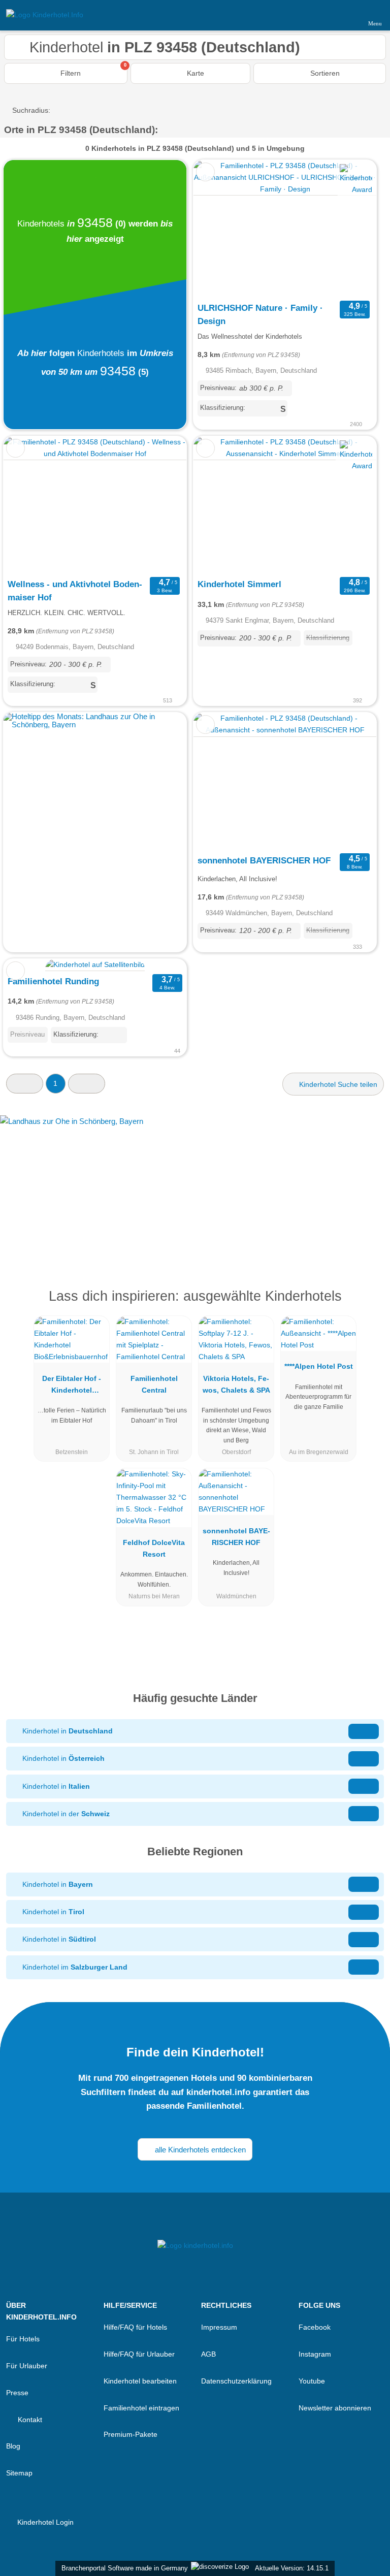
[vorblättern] (351, 229)
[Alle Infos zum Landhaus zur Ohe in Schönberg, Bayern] (195, 1186)
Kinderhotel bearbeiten (140, 2381)
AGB (208, 2354)
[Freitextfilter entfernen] (344, 15)
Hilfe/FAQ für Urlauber (139, 2354)
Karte (194, 73)
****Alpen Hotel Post (319, 1366)
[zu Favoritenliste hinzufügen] (205, 172)
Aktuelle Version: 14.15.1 (292, 2568)
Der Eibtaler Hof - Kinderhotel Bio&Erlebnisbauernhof (72, 1387)
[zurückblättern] (219, 229)
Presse (17, 2393)
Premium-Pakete (131, 2434)
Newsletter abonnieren (335, 2408)
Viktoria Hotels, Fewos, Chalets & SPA (236, 1384)
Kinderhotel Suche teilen (337, 1084)
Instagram (315, 2354)
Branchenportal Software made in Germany (123, 2568)
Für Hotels (23, 2339)
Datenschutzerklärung (236, 2381)
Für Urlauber (27, 2366)
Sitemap (19, 2473)
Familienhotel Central (154, 1384)
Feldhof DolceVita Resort (154, 1548)
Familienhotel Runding (53, 981)
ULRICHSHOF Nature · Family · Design (260, 314)
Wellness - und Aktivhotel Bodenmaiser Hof (75, 591)
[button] (25, 1084)
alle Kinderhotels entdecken (199, 2150)
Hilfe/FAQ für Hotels (135, 2327)
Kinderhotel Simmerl (239, 584)
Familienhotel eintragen (141, 2408)
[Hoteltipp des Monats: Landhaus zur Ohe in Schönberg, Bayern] (95, 724)
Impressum (219, 2327)
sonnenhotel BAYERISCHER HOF (264, 860)
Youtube (312, 2381)
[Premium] (369, 1305)
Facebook (315, 2327)
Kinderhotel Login (44, 2522)
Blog (13, 2446)
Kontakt (29, 2420)
